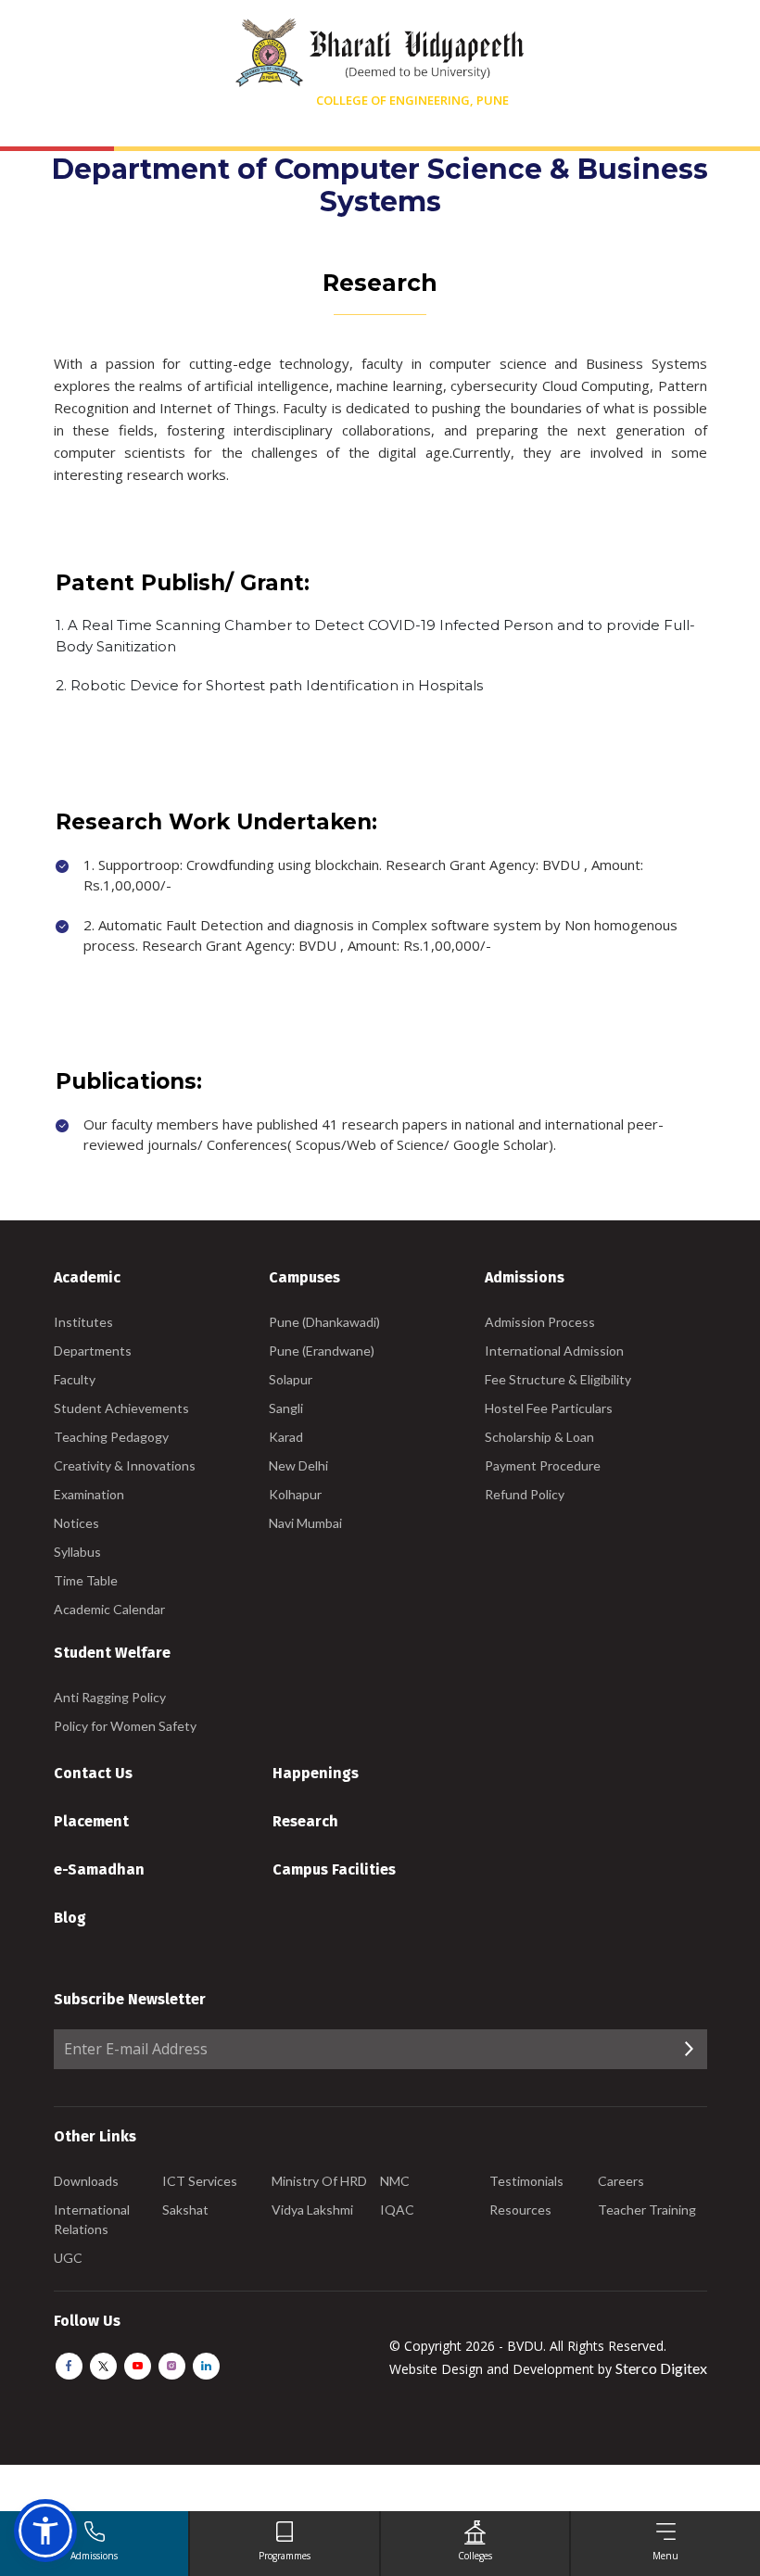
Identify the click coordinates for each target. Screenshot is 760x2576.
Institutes (83, 1322)
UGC (68, 2258)
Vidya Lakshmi (312, 2210)
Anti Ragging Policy (110, 1697)
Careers (621, 2181)
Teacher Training (647, 2210)
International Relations (92, 2219)
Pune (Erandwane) (322, 1351)
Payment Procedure (543, 1465)
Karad (286, 1437)
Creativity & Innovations (125, 1465)
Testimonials (526, 2181)
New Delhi (298, 1465)
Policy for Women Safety (125, 1726)
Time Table (86, 1580)
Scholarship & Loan (539, 1437)
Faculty (75, 1379)
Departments (93, 1351)
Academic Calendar (109, 1609)
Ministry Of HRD (319, 2181)
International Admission (554, 1351)
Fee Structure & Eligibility (558, 1379)
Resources (520, 2210)
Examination (89, 1494)
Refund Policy (525, 1494)
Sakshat (185, 2210)
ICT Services (200, 2181)
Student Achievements (121, 1408)
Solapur (291, 1379)
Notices (76, 1523)
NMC (395, 2181)
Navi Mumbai (305, 1523)
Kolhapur (295, 1494)
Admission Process (540, 1322)
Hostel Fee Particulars (549, 1408)
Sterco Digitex (661, 2368)
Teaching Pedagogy (111, 1437)
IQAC (397, 2210)
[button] (45, 2531)
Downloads (86, 2181)
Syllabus (77, 1552)
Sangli (286, 1408)
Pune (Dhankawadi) (324, 1322)
